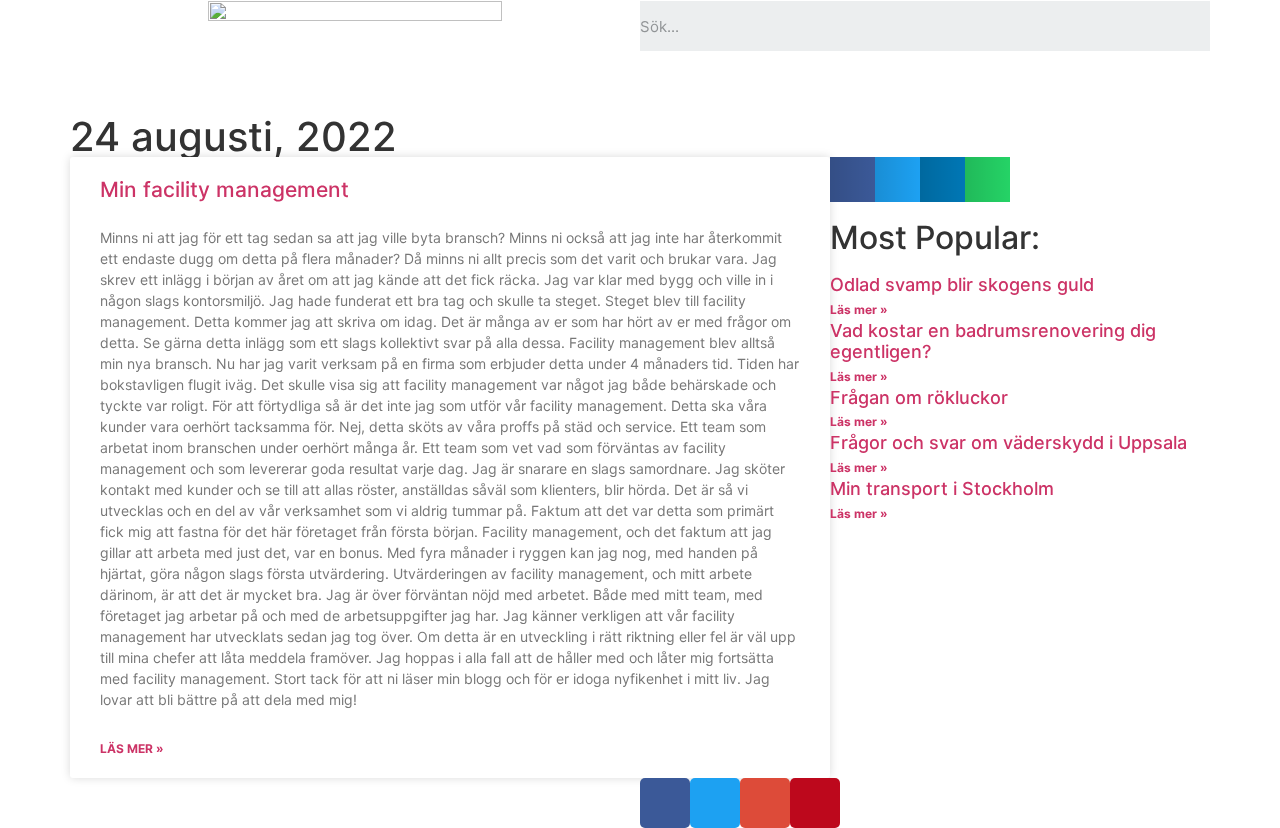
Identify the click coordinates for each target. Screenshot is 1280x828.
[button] (852, 179)
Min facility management (224, 189)
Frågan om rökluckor (919, 397)
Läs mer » (132, 748)
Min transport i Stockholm (942, 488)
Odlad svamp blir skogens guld (962, 284)
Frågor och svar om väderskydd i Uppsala (1008, 442)
